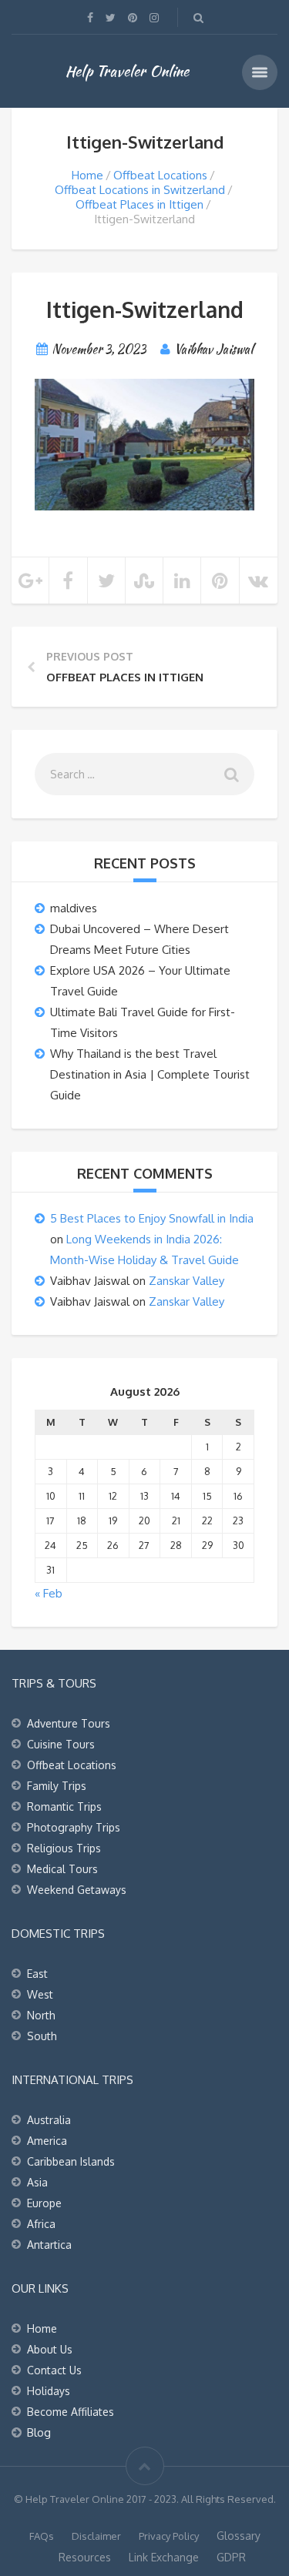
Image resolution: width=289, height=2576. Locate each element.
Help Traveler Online (127, 71)
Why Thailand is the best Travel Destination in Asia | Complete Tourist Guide (150, 1074)
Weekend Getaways (77, 1890)
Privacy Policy (169, 2536)
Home (87, 175)
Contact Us (54, 2370)
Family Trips (57, 1786)
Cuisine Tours (61, 1744)
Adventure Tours (69, 1723)
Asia (37, 2182)
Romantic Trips (64, 1807)
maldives (74, 908)
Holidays (49, 2391)
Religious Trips (64, 1848)
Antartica (49, 2245)
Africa (41, 2224)
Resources (85, 2557)
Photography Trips (74, 1827)
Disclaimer (96, 2536)
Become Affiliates (71, 2412)
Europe (44, 2203)
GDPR (231, 2557)
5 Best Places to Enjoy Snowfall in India (152, 1218)
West (40, 1994)
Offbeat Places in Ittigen (139, 204)
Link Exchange (164, 2557)
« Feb (49, 1593)
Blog (39, 2432)
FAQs (42, 2536)
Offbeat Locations (160, 175)
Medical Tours (62, 1869)
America (47, 2141)
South (42, 2036)
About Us (50, 2349)
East (37, 1974)
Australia (49, 2120)
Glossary (239, 2536)
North (41, 2015)
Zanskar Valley (187, 1281)
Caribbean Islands (71, 2161)
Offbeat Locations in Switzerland (140, 190)
